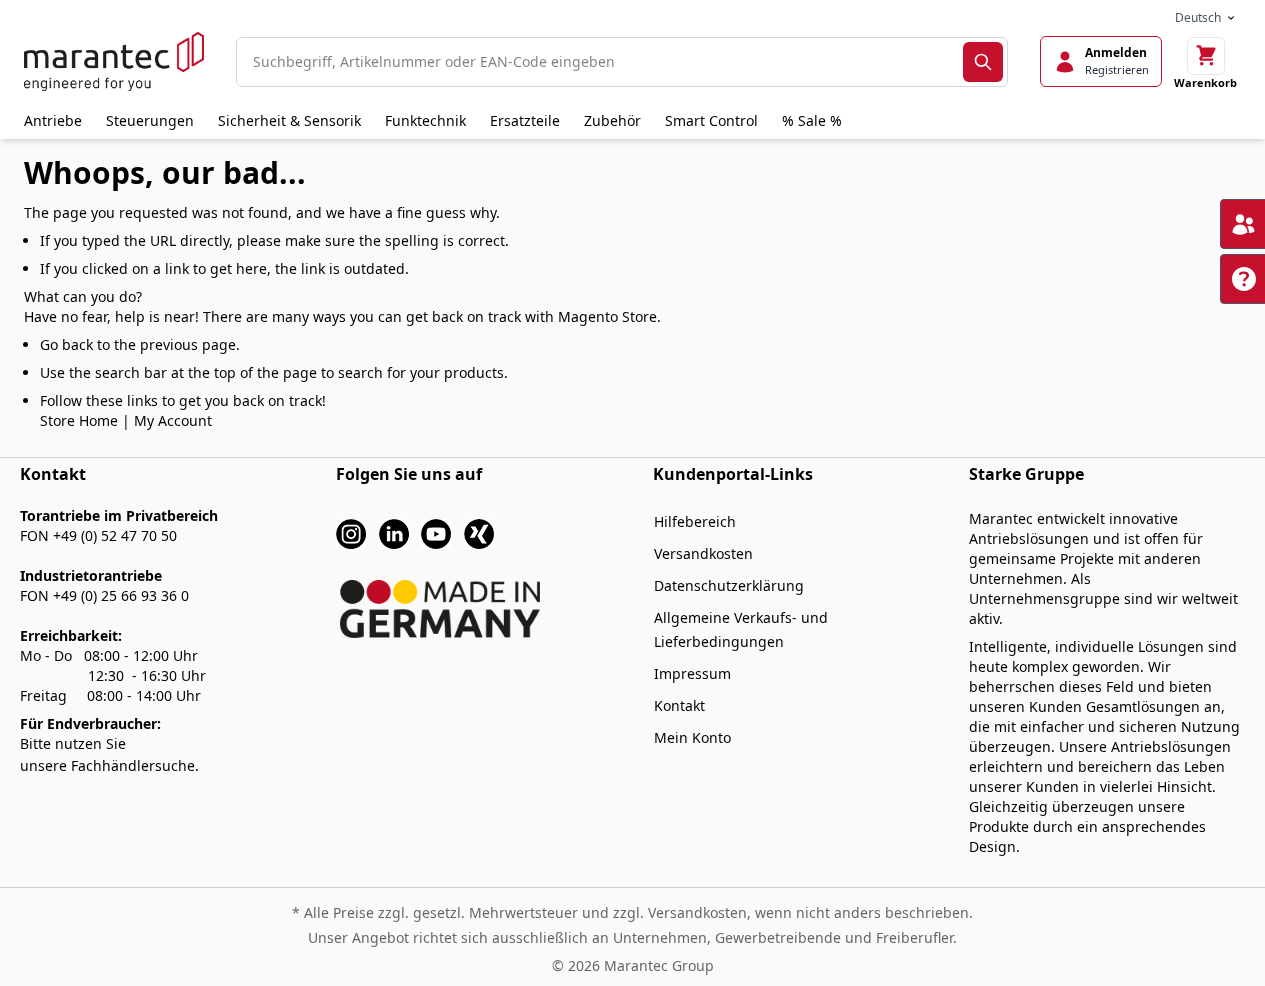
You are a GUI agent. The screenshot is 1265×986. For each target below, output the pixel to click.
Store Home (79, 420)
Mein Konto (692, 737)
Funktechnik (425, 120)
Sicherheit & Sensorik (289, 120)
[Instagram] (351, 532)
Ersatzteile (525, 120)
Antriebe (53, 120)
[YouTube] (436, 532)
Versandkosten (703, 553)
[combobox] (600, 62)
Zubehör (612, 120)
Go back (66, 344)
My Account (173, 420)
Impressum (692, 673)
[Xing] (479, 532)
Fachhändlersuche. (135, 765)
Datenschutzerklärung (729, 585)
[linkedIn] (394, 532)
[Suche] (983, 62)
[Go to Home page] (114, 61)
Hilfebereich (695, 521)
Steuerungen (150, 120)
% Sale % (812, 120)
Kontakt (679, 705)
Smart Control (711, 120)
